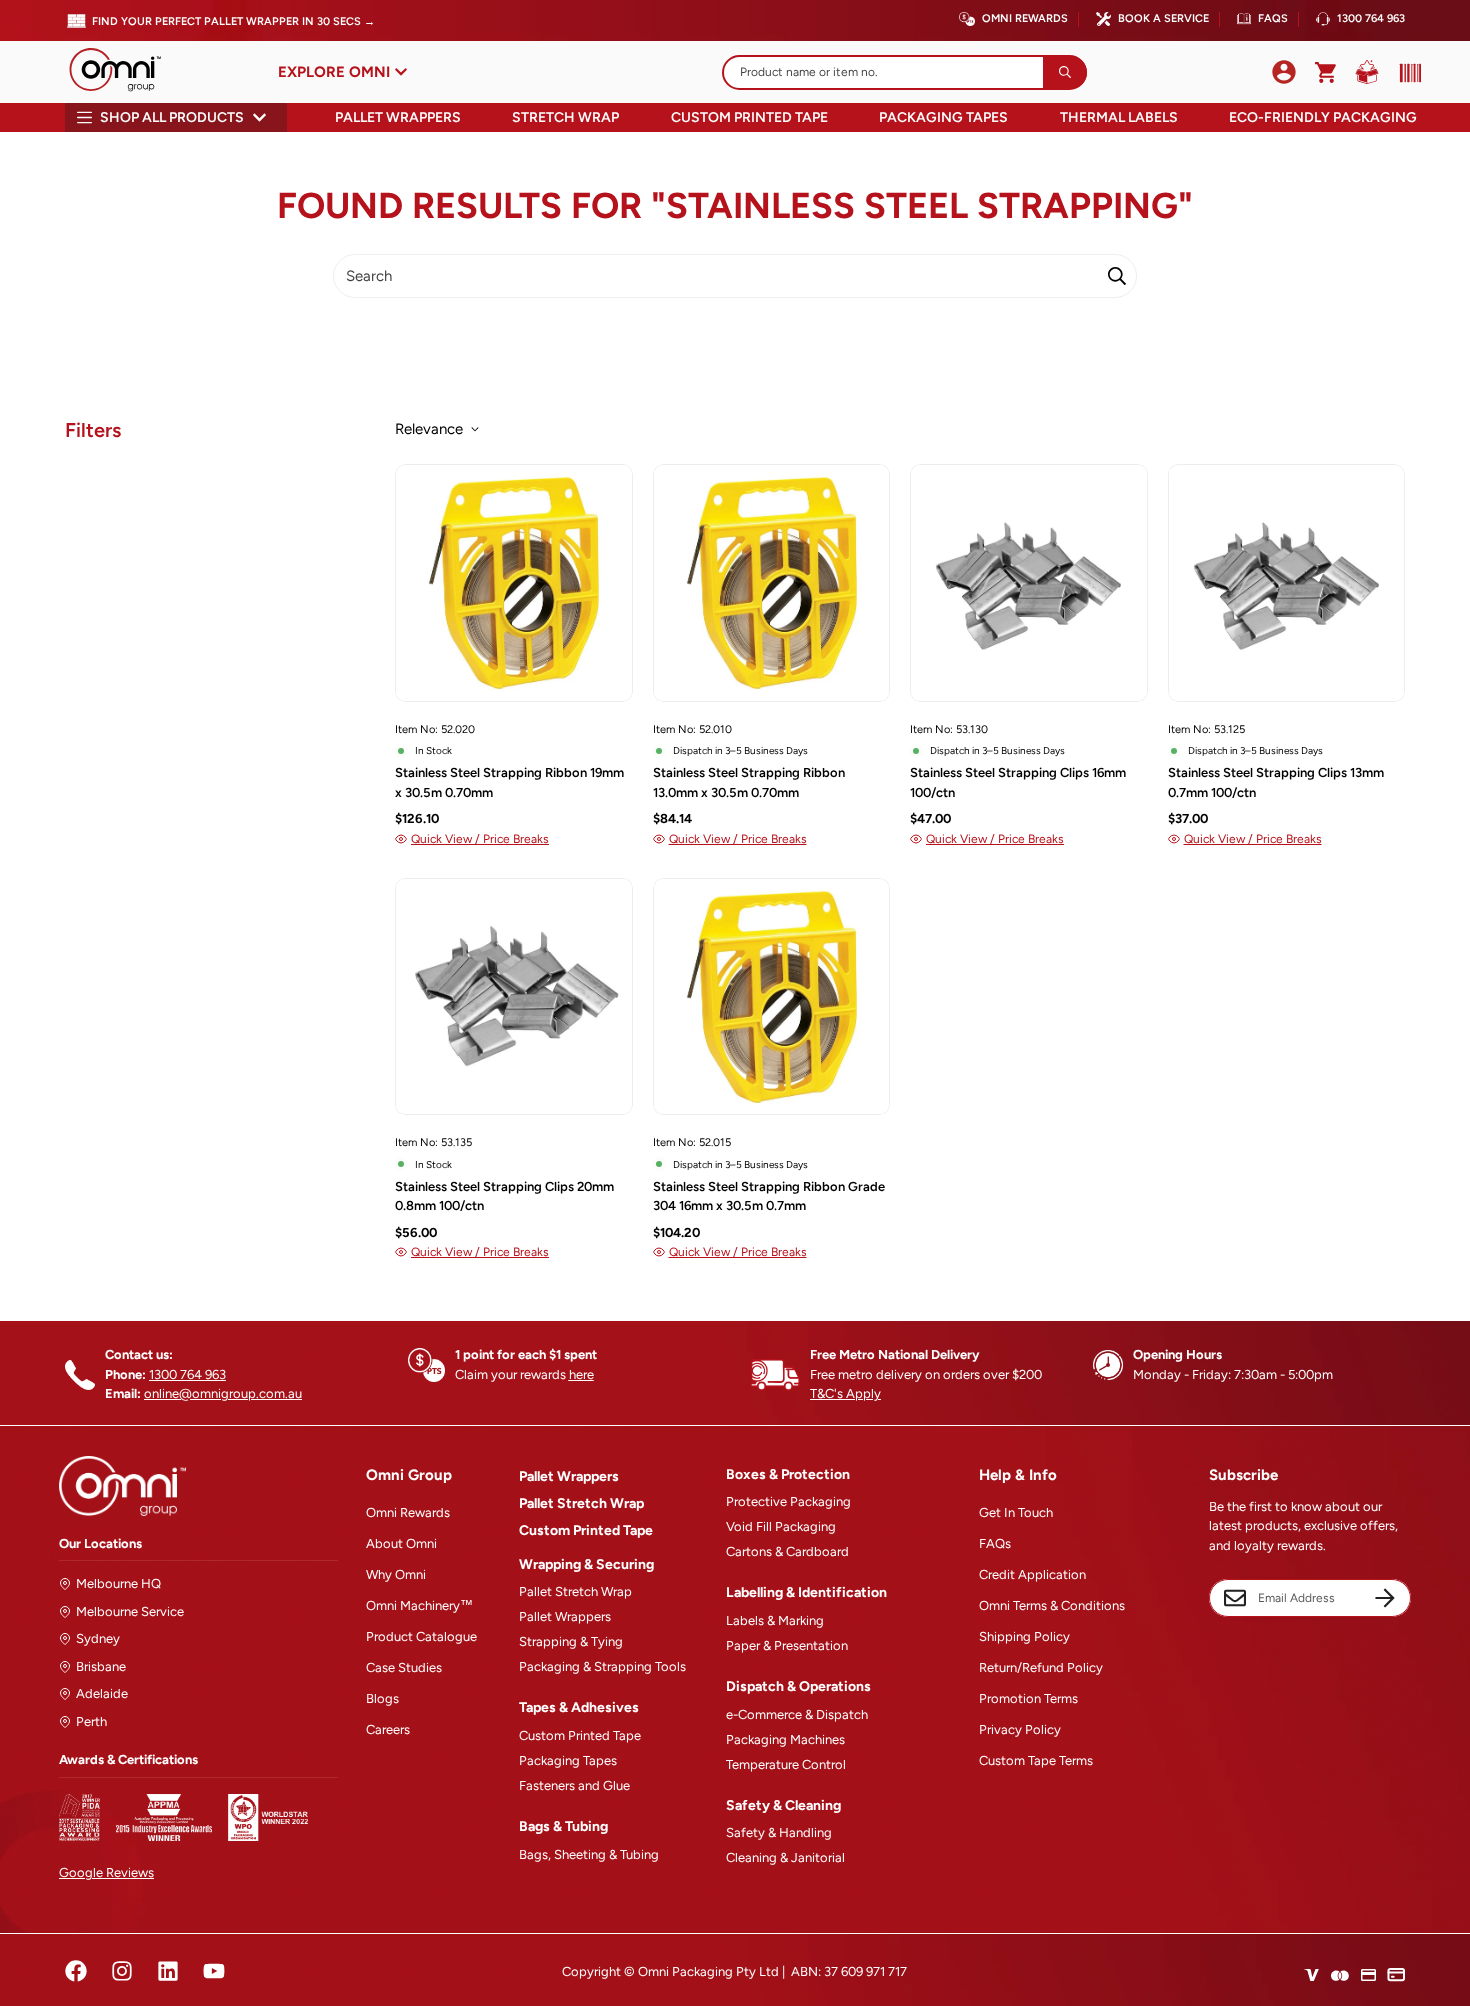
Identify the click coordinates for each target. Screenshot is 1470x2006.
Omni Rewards (1025, 18)
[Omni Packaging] (125, 72)
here (581, 1374)
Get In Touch (1016, 1512)
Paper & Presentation (787, 1645)
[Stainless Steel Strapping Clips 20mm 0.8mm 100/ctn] (514, 996)
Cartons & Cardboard (787, 1551)
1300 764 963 (1371, 18)
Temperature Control (786, 1764)
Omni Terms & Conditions (1052, 1605)
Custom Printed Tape (749, 117)
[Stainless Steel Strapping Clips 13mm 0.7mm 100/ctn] (1287, 582)
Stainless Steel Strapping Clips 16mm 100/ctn (1018, 782)
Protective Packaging (788, 1501)
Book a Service (1163, 18)
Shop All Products (172, 117)
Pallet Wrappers (398, 117)
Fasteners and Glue (574, 1785)
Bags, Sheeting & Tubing (589, 1854)
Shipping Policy (1024, 1636)
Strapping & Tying (571, 1641)
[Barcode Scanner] (1406, 73)
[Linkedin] (168, 1971)
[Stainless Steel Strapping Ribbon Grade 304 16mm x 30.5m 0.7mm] (772, 996)
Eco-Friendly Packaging (1323, 117)
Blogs (382, 1698)
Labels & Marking (775, 1620)
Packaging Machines (785, 1739)
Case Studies (404, 1667)
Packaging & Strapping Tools (602, 1666)
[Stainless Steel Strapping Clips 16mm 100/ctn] (1029, 582)
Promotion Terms (1028, 1698)
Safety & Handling (779, 1832)
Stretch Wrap (565, 117)
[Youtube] (214, 1971)
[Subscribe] (1385, 1598)
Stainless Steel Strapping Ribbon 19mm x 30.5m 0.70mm (509, 782)
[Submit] (1065, 72)
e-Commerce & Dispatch (797, 1714)
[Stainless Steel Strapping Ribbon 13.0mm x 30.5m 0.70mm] (772, 582)
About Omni (401, 1543)
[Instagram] (122, 1971)
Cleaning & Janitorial (785, 1857)
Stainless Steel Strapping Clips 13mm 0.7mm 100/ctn (1276, 782)
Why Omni (396, 1574)
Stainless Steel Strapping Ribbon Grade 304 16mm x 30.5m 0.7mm (769, 1196)
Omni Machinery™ (419, 1605)
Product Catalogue (421, 1636)
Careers (388, 1729)
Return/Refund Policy (1041, 1667)
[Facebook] (76, 1971)
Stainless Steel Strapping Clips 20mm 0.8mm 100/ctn (504, 1196)
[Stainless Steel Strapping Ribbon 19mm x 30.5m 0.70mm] (514, 582)
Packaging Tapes (943, 117)
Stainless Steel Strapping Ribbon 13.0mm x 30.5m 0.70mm (749, 782)
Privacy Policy (1020, 1729)
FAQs (1273, 18)
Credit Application (1032, 1574)
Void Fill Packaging (781, 1526)
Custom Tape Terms (1036, 1760)
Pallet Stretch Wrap (581, 1503)
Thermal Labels (1119, 117)
